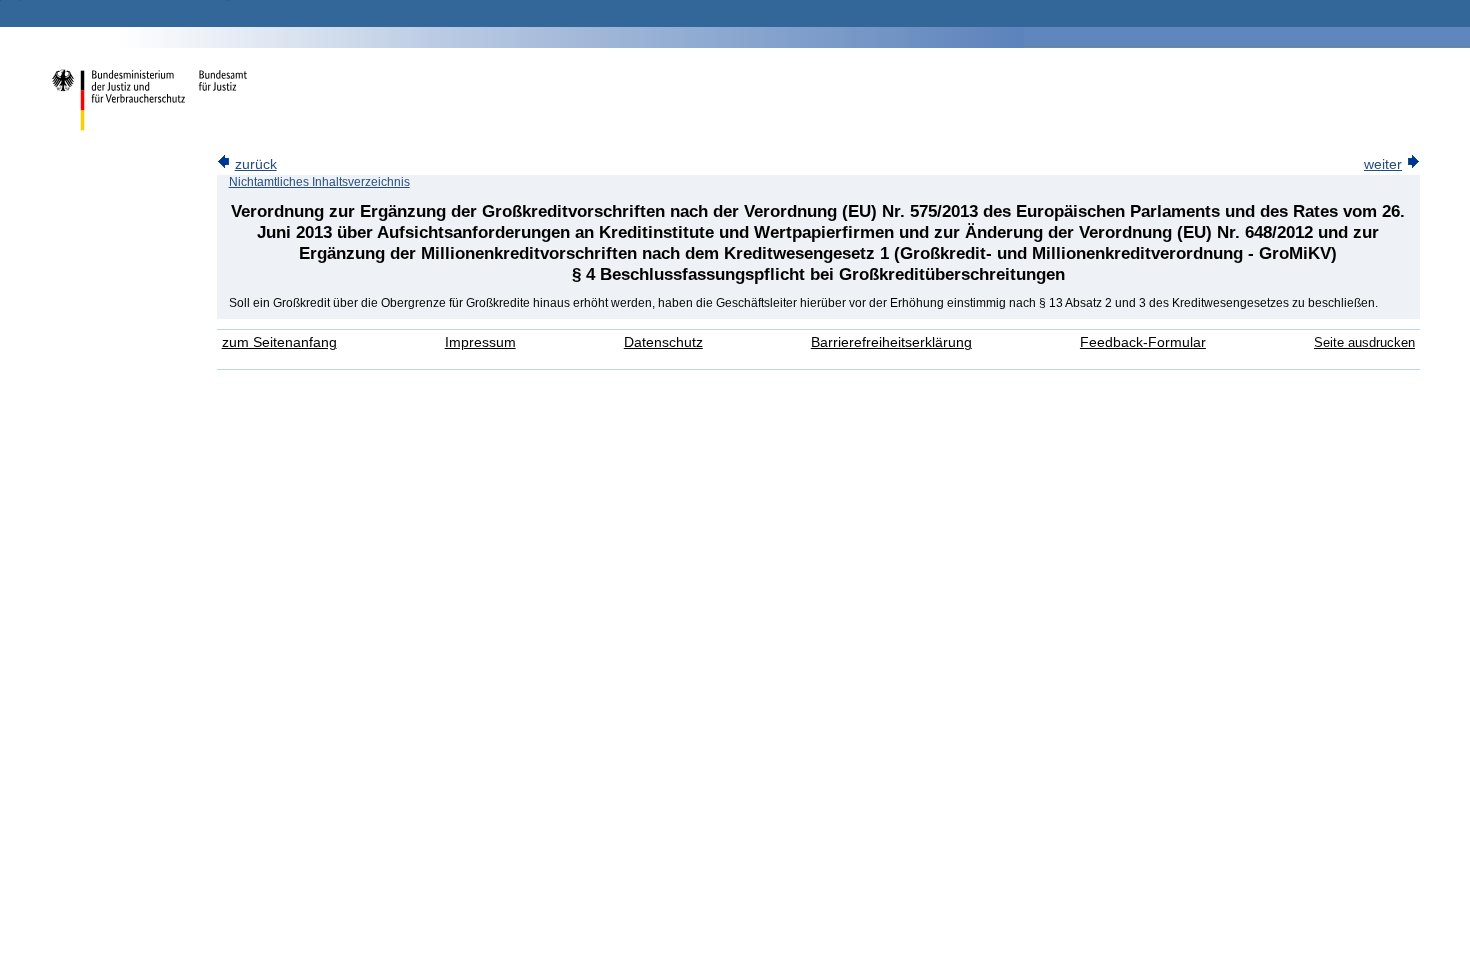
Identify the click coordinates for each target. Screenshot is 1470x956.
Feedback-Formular (1143, 342)
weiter (1383, 164)
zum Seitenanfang (279, 342)
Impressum (480, 342)
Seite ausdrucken (1364, 342)
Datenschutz (663, 342)
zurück (256, 164)
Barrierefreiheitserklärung (891, 342)
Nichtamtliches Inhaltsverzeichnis (319, 182)
